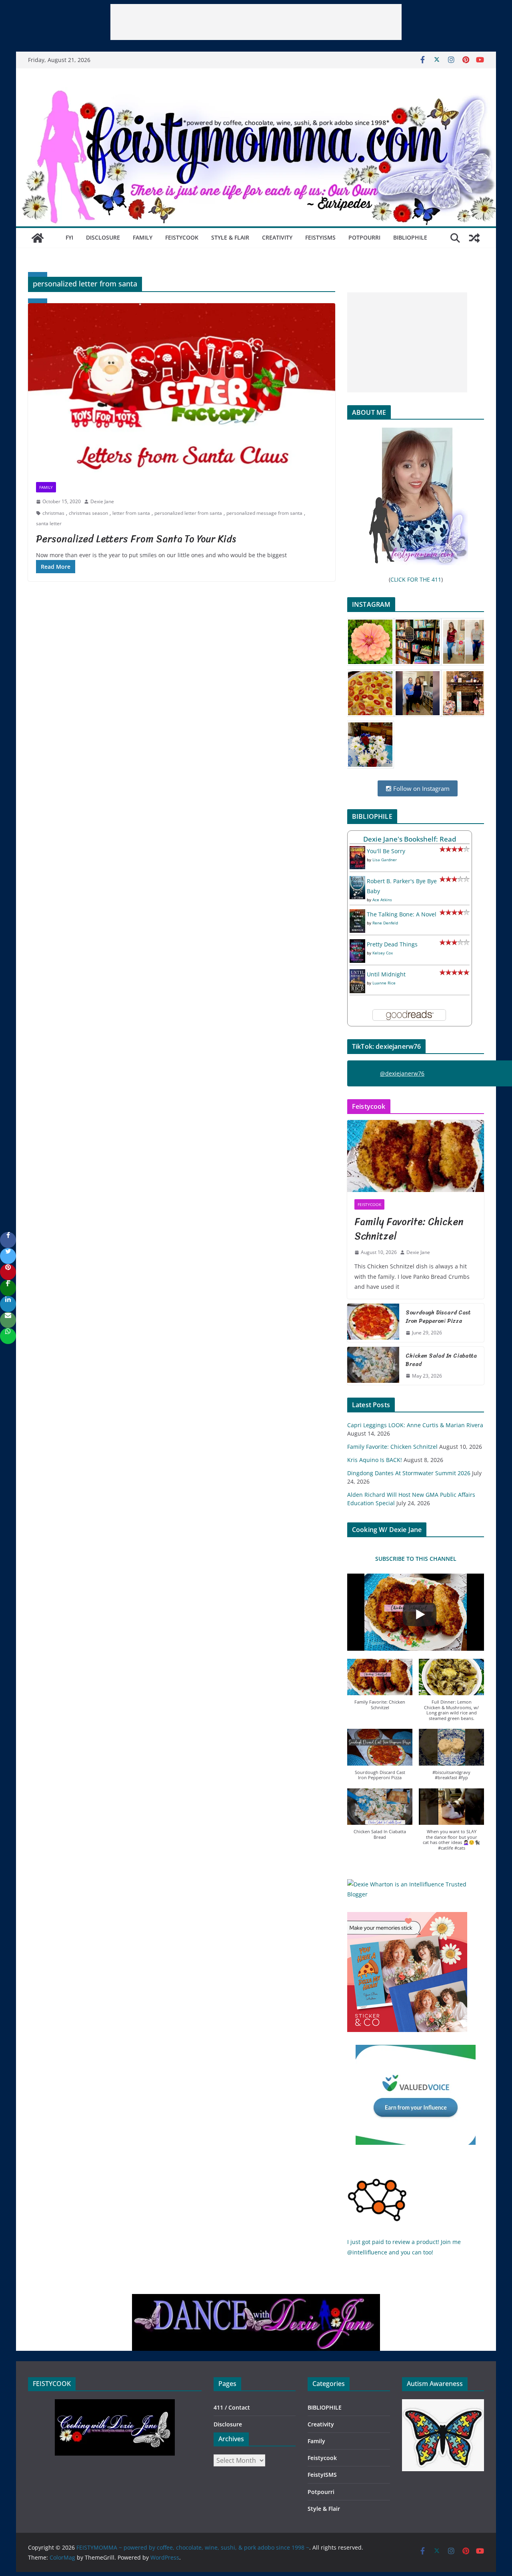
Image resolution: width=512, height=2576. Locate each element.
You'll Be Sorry (386, 851)
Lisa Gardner (385, 860)
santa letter (49, 523)
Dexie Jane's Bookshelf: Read (410, 839)
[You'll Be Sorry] (357, 851)
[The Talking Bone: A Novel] (357, 914)
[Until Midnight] (357, 974)
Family (143, 237)
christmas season (88, 513)
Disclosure (103, 237)
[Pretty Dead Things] (357, 944)
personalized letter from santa (188, 513)
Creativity (277, 237)
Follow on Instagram (421, 788)
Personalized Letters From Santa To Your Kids (136, 539)
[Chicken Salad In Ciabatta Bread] (373, 1366)
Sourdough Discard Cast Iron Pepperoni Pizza (438, 1317)
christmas (53, 513)
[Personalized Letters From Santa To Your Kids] (182, 389)
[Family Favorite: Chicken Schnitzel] (416, 1156)
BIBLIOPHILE (410, 237)
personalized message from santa (264, 513)
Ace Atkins (382, 900)
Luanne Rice (384, 983)
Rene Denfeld (385, 923)
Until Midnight (386, 974)
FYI (69, 237)
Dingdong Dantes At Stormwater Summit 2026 (409, 1473)
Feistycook (182, 237)
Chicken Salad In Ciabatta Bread (441, 1360)
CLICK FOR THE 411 (416, 579)
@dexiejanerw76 (402, 1073)
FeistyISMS (320, 237)
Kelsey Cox (383, 953)
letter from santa (131, 513)
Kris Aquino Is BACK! (375, 1460)
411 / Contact (232, 2407)
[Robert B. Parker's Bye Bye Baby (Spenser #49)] (357, 881)
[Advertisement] (256, 22)
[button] (380, 1689)
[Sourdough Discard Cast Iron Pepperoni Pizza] (373, 1323)
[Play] (420, 1614)
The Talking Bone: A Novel (402, 914)
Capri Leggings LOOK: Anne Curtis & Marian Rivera (415, 1425)
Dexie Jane (102, 501)
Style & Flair (230, 237)
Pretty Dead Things (392, 944)
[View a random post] (474, 238)
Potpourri (364, 237)
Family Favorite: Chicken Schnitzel (409, 1229)
